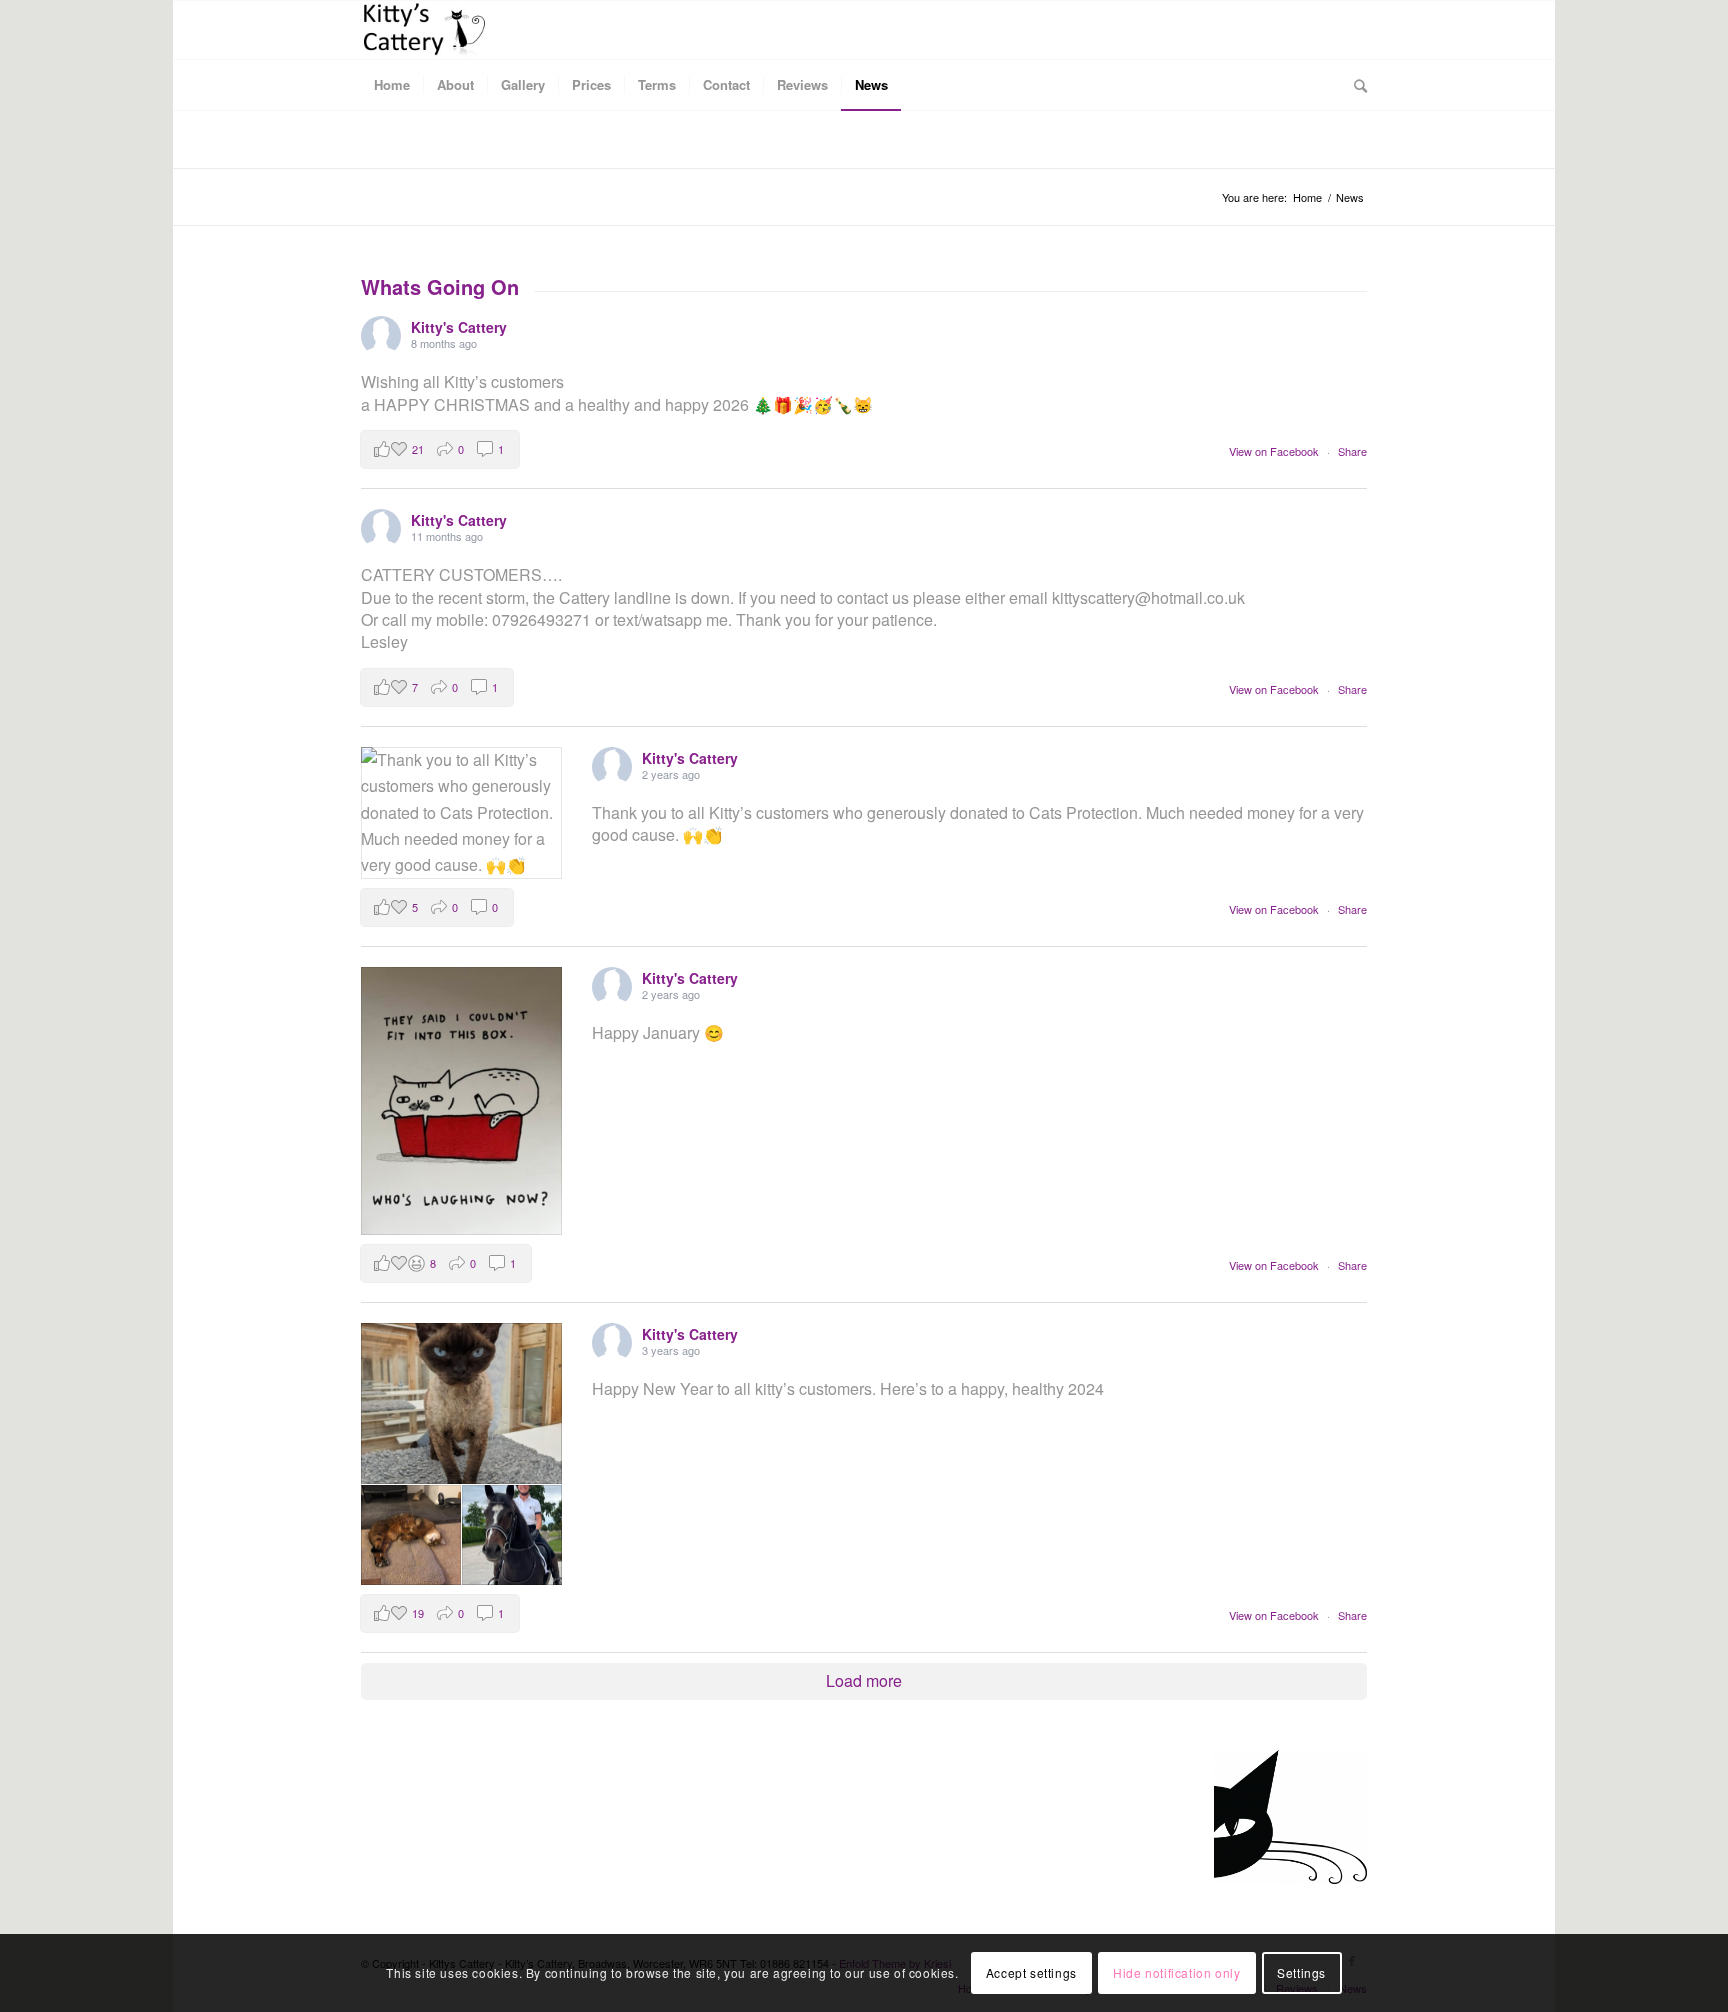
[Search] (1354, 85)
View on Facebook (1275, 451)
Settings (1301, 1972)
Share (1352, 451)
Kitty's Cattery (459, 327)
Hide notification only (1176, 1972)
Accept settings (1031, 1972)
